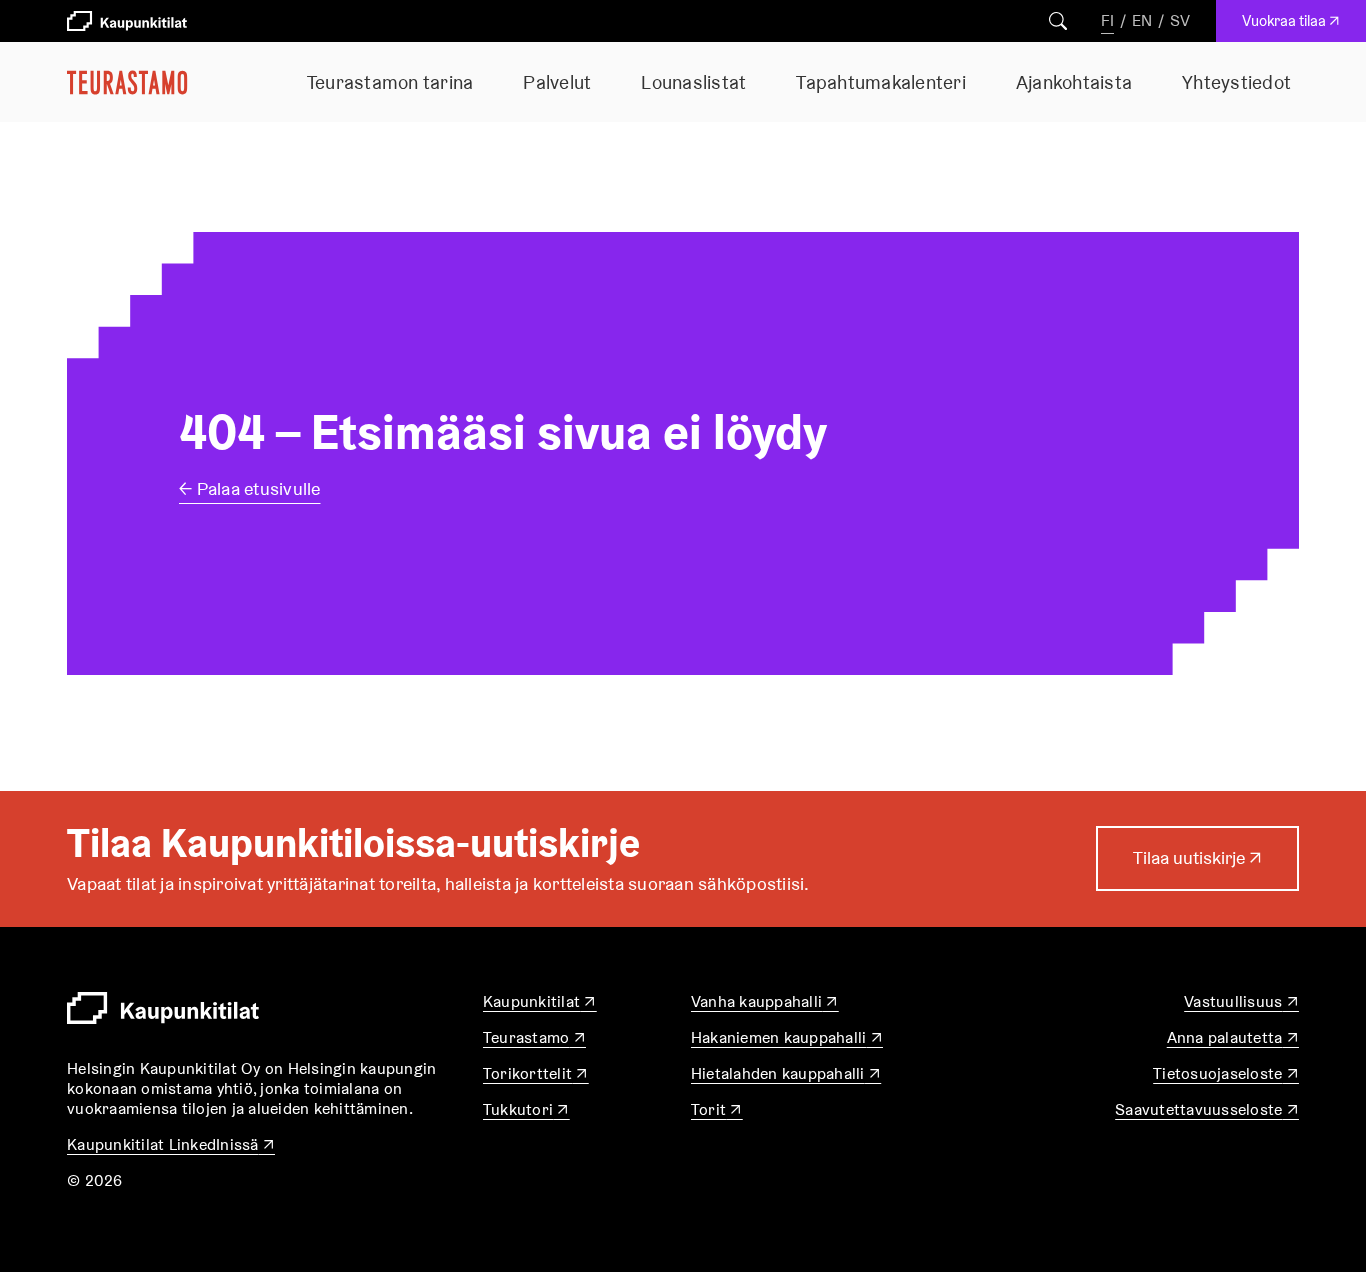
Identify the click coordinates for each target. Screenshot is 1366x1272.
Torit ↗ (717, 1109)
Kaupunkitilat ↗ (540, 1001)
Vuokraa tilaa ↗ (1295, 26)
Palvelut (557, 82)
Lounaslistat (693, 82)
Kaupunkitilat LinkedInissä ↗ (171, 1144)
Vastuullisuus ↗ (1241, 1001)
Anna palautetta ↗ (1233, 1037)
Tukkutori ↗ (526, 1109)
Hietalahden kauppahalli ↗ (786, 1073)
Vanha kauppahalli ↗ (765, 1001)
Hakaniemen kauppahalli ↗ (787, 1037)
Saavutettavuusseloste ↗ (1207, 1109)
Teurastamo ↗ (534, 1037)
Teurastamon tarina (390, 82)
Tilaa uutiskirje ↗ (1197, 868)
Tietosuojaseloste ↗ (1226, 1073)
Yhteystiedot (1236, 82)
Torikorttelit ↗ (536, 1073)
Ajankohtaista (1074, 82)
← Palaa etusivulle (250, 488)
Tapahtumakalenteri (881, 82)
